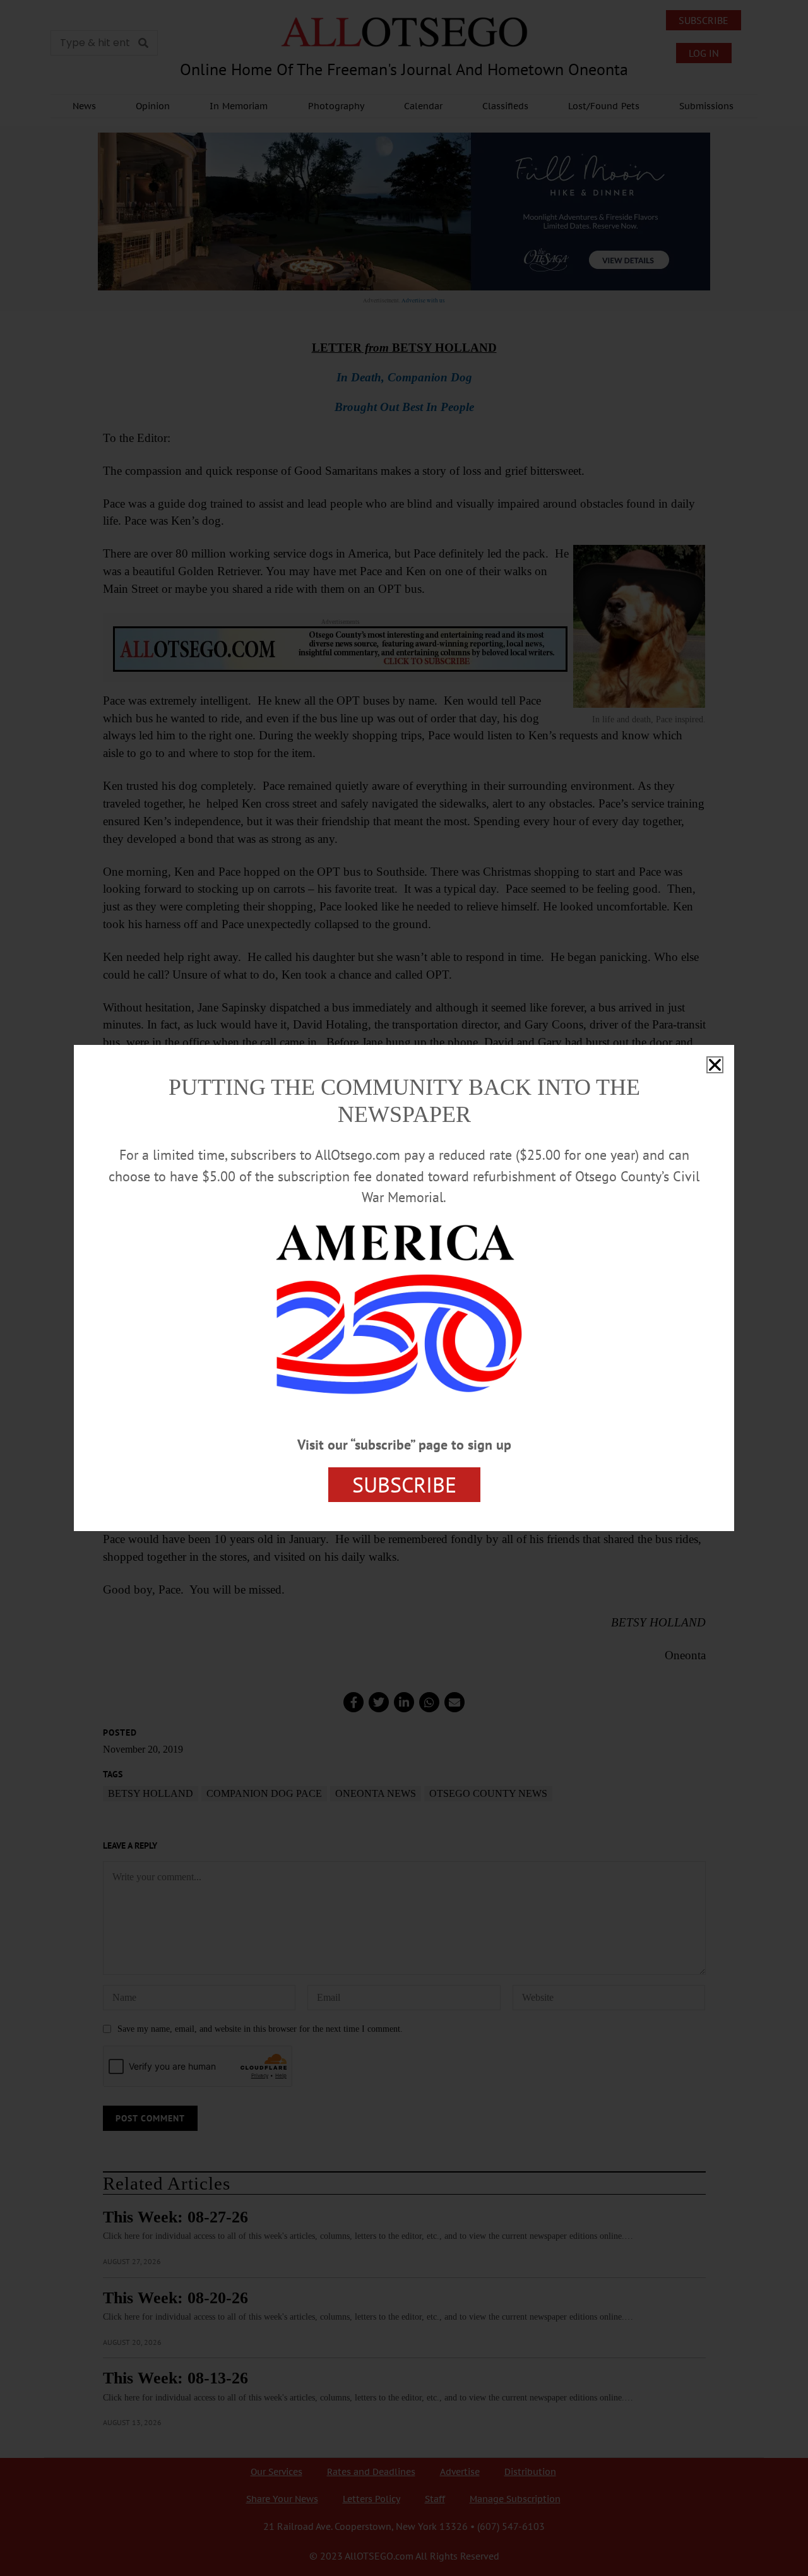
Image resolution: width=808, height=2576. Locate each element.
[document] (404, 1288)
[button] (715, 1065)
